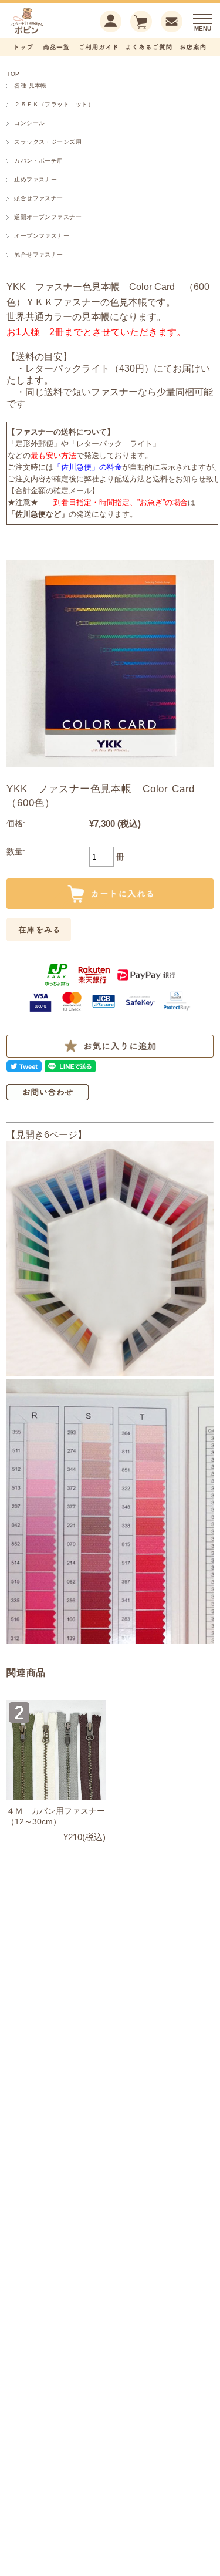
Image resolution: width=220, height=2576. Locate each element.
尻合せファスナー (39, 255)
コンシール (29, 123)
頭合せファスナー (39, 198)
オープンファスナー (42, 236)
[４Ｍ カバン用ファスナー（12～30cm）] (56, 1750)
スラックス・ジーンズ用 (48, 142)
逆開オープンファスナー (48, 217)
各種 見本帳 (31, 85)
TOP (13, 74)
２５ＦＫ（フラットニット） (54, 104)
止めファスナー (35, 179)
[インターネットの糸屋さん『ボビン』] (45, 33)
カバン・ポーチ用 (39, 161)
